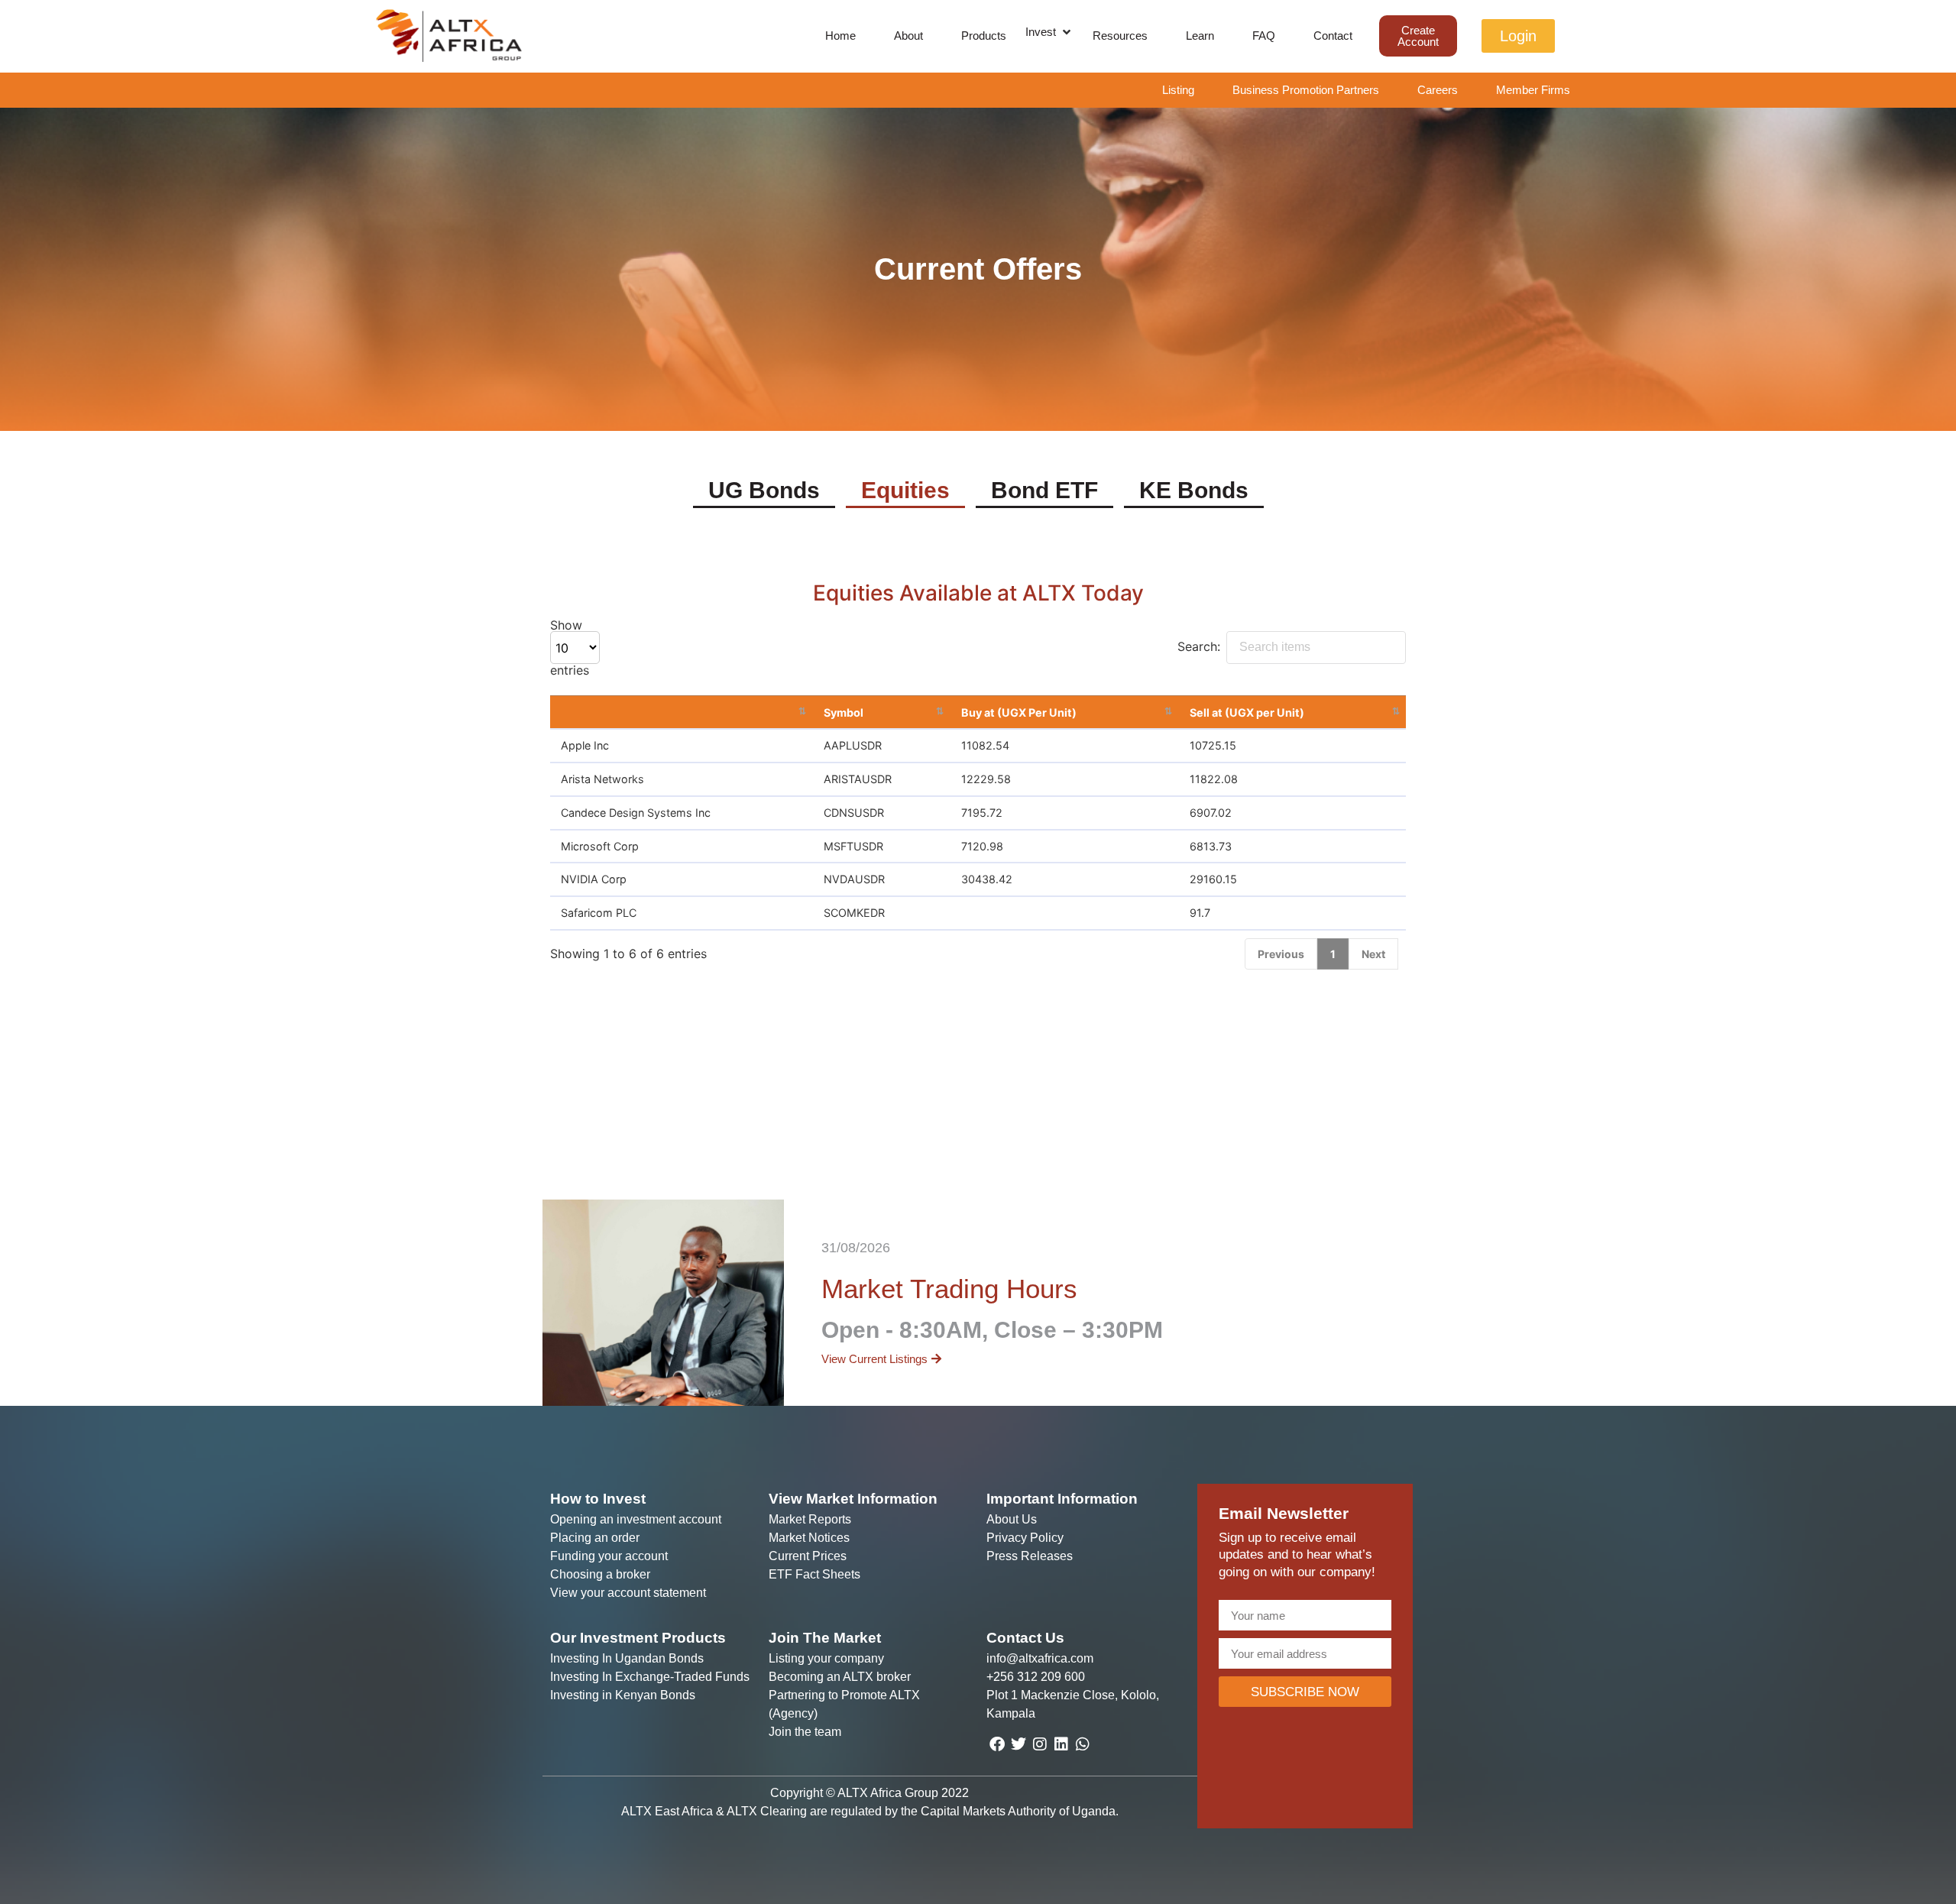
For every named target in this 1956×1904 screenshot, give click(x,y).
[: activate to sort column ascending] (681, 712)
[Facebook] (997, 1744)
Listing (1178, 90)
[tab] (764, 492)
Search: (1199, 646)
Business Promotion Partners (1306, 90)
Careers (1438, 90)
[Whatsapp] (1083, 1744)
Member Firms (1533, 90)
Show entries (570, 648)
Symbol (844, 712)
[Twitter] (1018, 1744)
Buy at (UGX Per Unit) (1019, 712)
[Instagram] (1040, 1744)
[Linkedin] (1061, 1744)
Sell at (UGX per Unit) (1247, 712)
